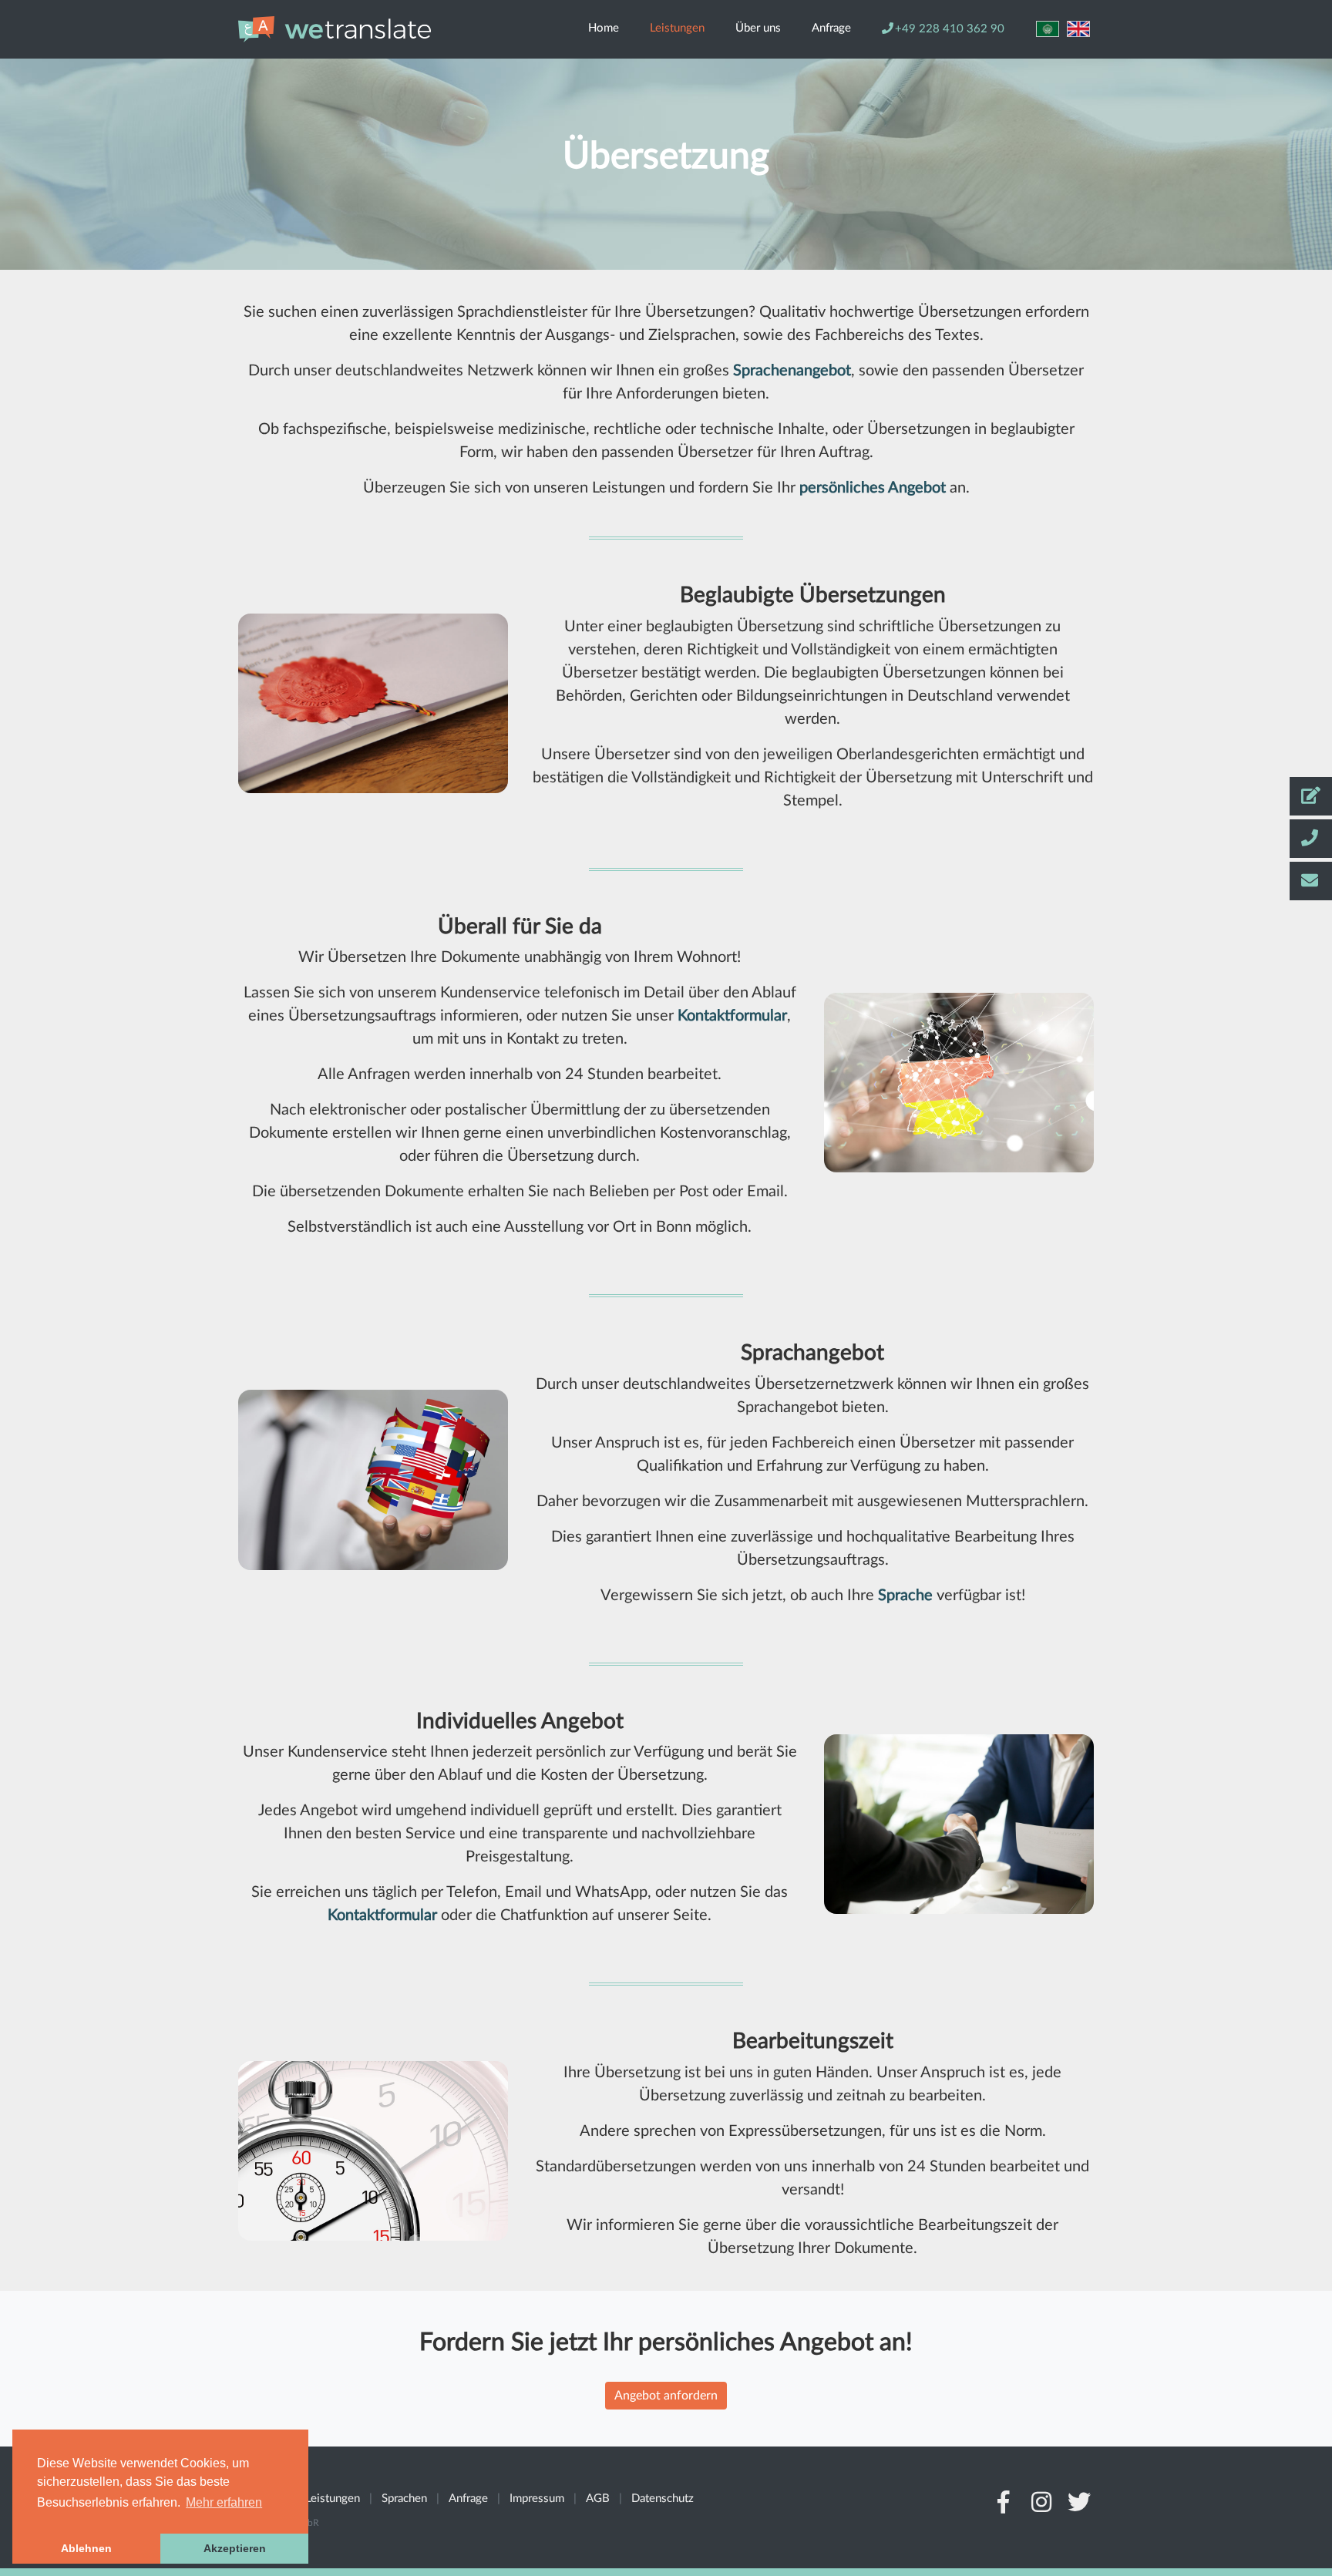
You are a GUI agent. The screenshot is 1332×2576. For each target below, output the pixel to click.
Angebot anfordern (666, 2396)
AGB (598, 2499)
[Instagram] (1041, 2507)
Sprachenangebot (792, 371)
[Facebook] (1004, 2507)
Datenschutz (663, 2499)
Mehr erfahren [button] (224, 2502)
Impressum (537, 2499)
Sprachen (404, 2499)
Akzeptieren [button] (235, 2548)
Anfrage (831, 28)
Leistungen (677, 28)
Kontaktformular (732, 1016)
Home (604, 28)
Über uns (758, 28)
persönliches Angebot (873, 488)
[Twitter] (1080, 2507)
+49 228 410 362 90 (950, 29)
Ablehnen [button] (86, 2548)
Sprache (905, 1596)
